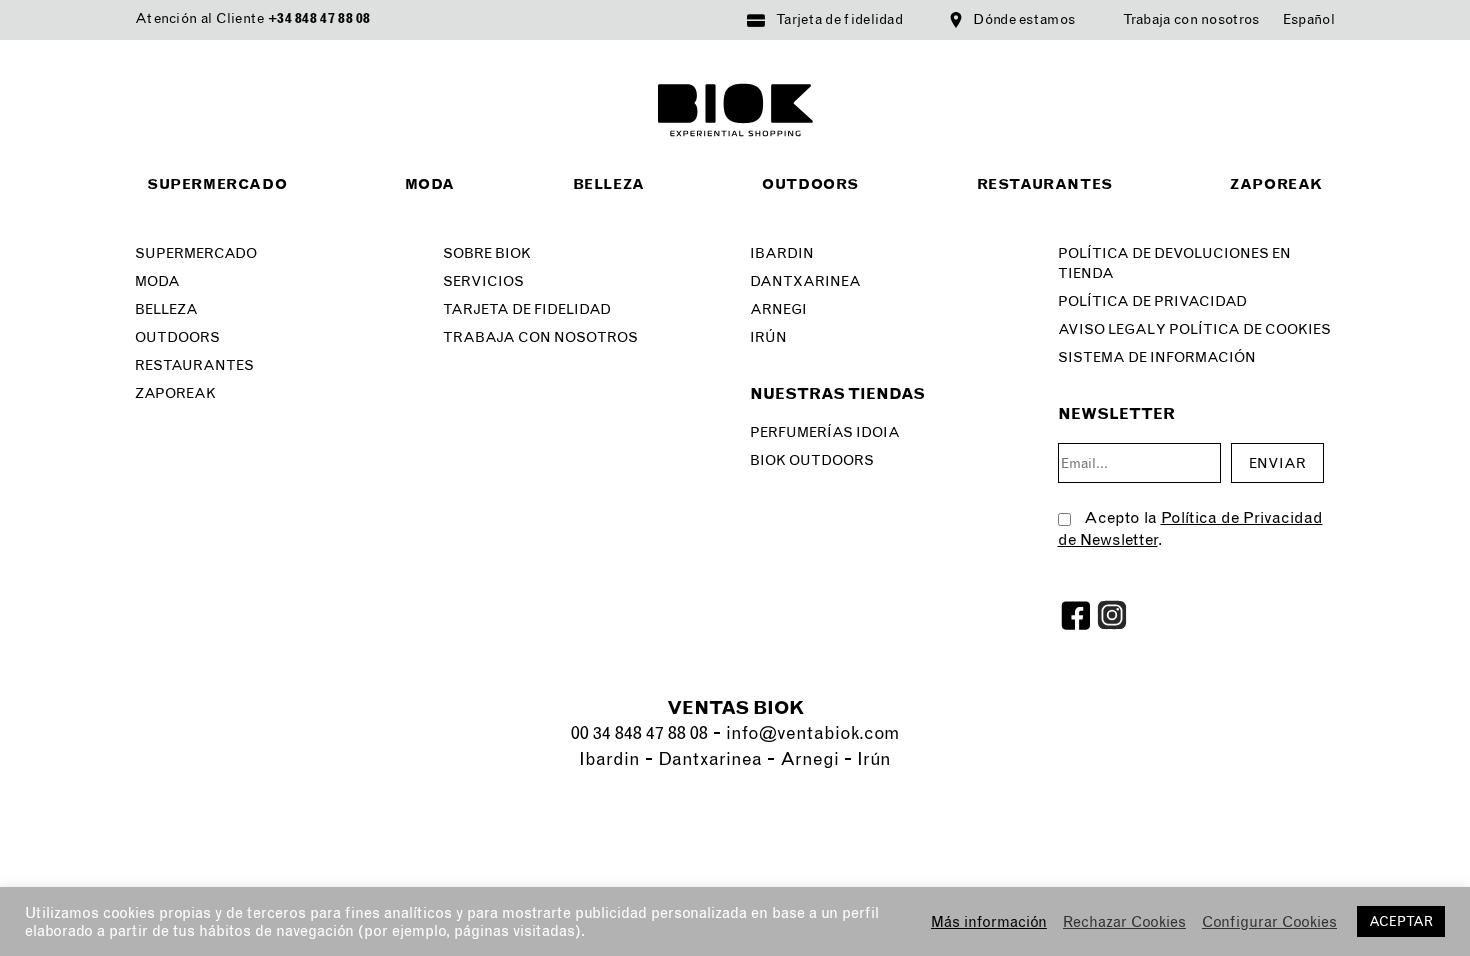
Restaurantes (1045, 184)
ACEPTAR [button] (1401, 921)
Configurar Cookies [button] (1269, 922)
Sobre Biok (487, 253)
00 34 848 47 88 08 (639, 733)
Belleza (609, 184)
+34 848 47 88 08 (319, 18)
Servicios (483, 281)
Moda (430, 184)
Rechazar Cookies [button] (1124, 922)
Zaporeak (1276, 184)
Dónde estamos (1024, 19)
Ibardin (782, 253)
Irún (768, 337)
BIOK (735, 110)
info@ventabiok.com (812, 733)
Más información (989, 922)
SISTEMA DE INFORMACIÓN (1157, 357)
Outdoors (810, 184)
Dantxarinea (805, 281)
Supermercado (217, 184)
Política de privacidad (1152, 301)
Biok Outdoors (812, 460)
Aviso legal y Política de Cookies (1194, 329)
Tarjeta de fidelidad (839, 19)
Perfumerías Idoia (825, 432)
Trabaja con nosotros (1191, 19)
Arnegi (778, 309)
